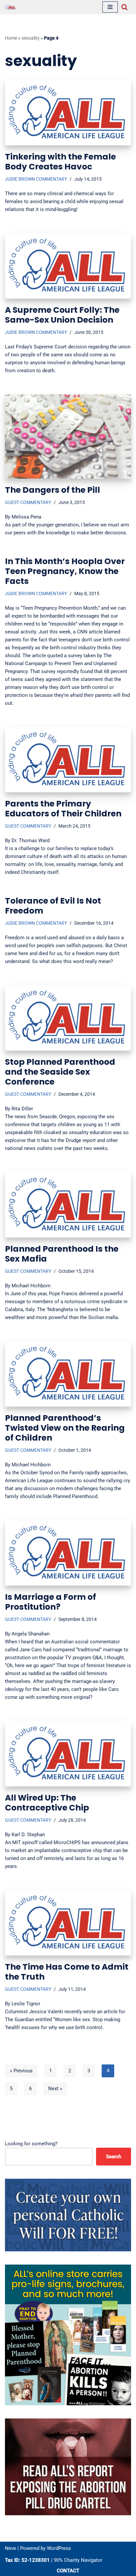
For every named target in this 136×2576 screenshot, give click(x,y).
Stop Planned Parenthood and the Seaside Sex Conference (60, 1072)
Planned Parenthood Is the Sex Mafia (62, 1254)
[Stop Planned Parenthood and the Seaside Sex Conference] (68, 1018)
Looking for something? (31, 2144)
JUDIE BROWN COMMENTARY (36, 179)
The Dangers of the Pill (52, 490)
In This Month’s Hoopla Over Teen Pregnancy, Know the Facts (65, 571)
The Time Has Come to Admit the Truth (67, 1972)
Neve (11, 2548)
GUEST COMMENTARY (28, 502)
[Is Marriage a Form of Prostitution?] (68, 1553)
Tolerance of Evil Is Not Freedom (53, 906)
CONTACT (68, 2571)
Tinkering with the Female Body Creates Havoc (60, 162)
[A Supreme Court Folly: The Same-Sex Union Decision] (68, 266)
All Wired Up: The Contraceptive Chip (47, 1803)
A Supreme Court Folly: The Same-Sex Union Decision (62, 315)
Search (114, 2157)
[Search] (124, 7)
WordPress (59, 2548)
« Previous (21, 2071)
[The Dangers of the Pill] (68, 436)
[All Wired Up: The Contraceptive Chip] (68, 1754)
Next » (55, 2089)
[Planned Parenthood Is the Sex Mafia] (68, 1205)
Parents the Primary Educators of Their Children (63, 809)
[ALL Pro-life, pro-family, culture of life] (10, 7)
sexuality (31, 38)
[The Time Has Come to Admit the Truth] (68, 1923)
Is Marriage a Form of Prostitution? (51, 1602)
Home (11, 38)
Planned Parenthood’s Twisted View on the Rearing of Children (65, 1428)
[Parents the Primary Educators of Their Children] (68, 760)
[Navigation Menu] (110, 7)
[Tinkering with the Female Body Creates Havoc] (68, 113)
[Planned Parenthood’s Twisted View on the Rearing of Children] (68, 1374)
